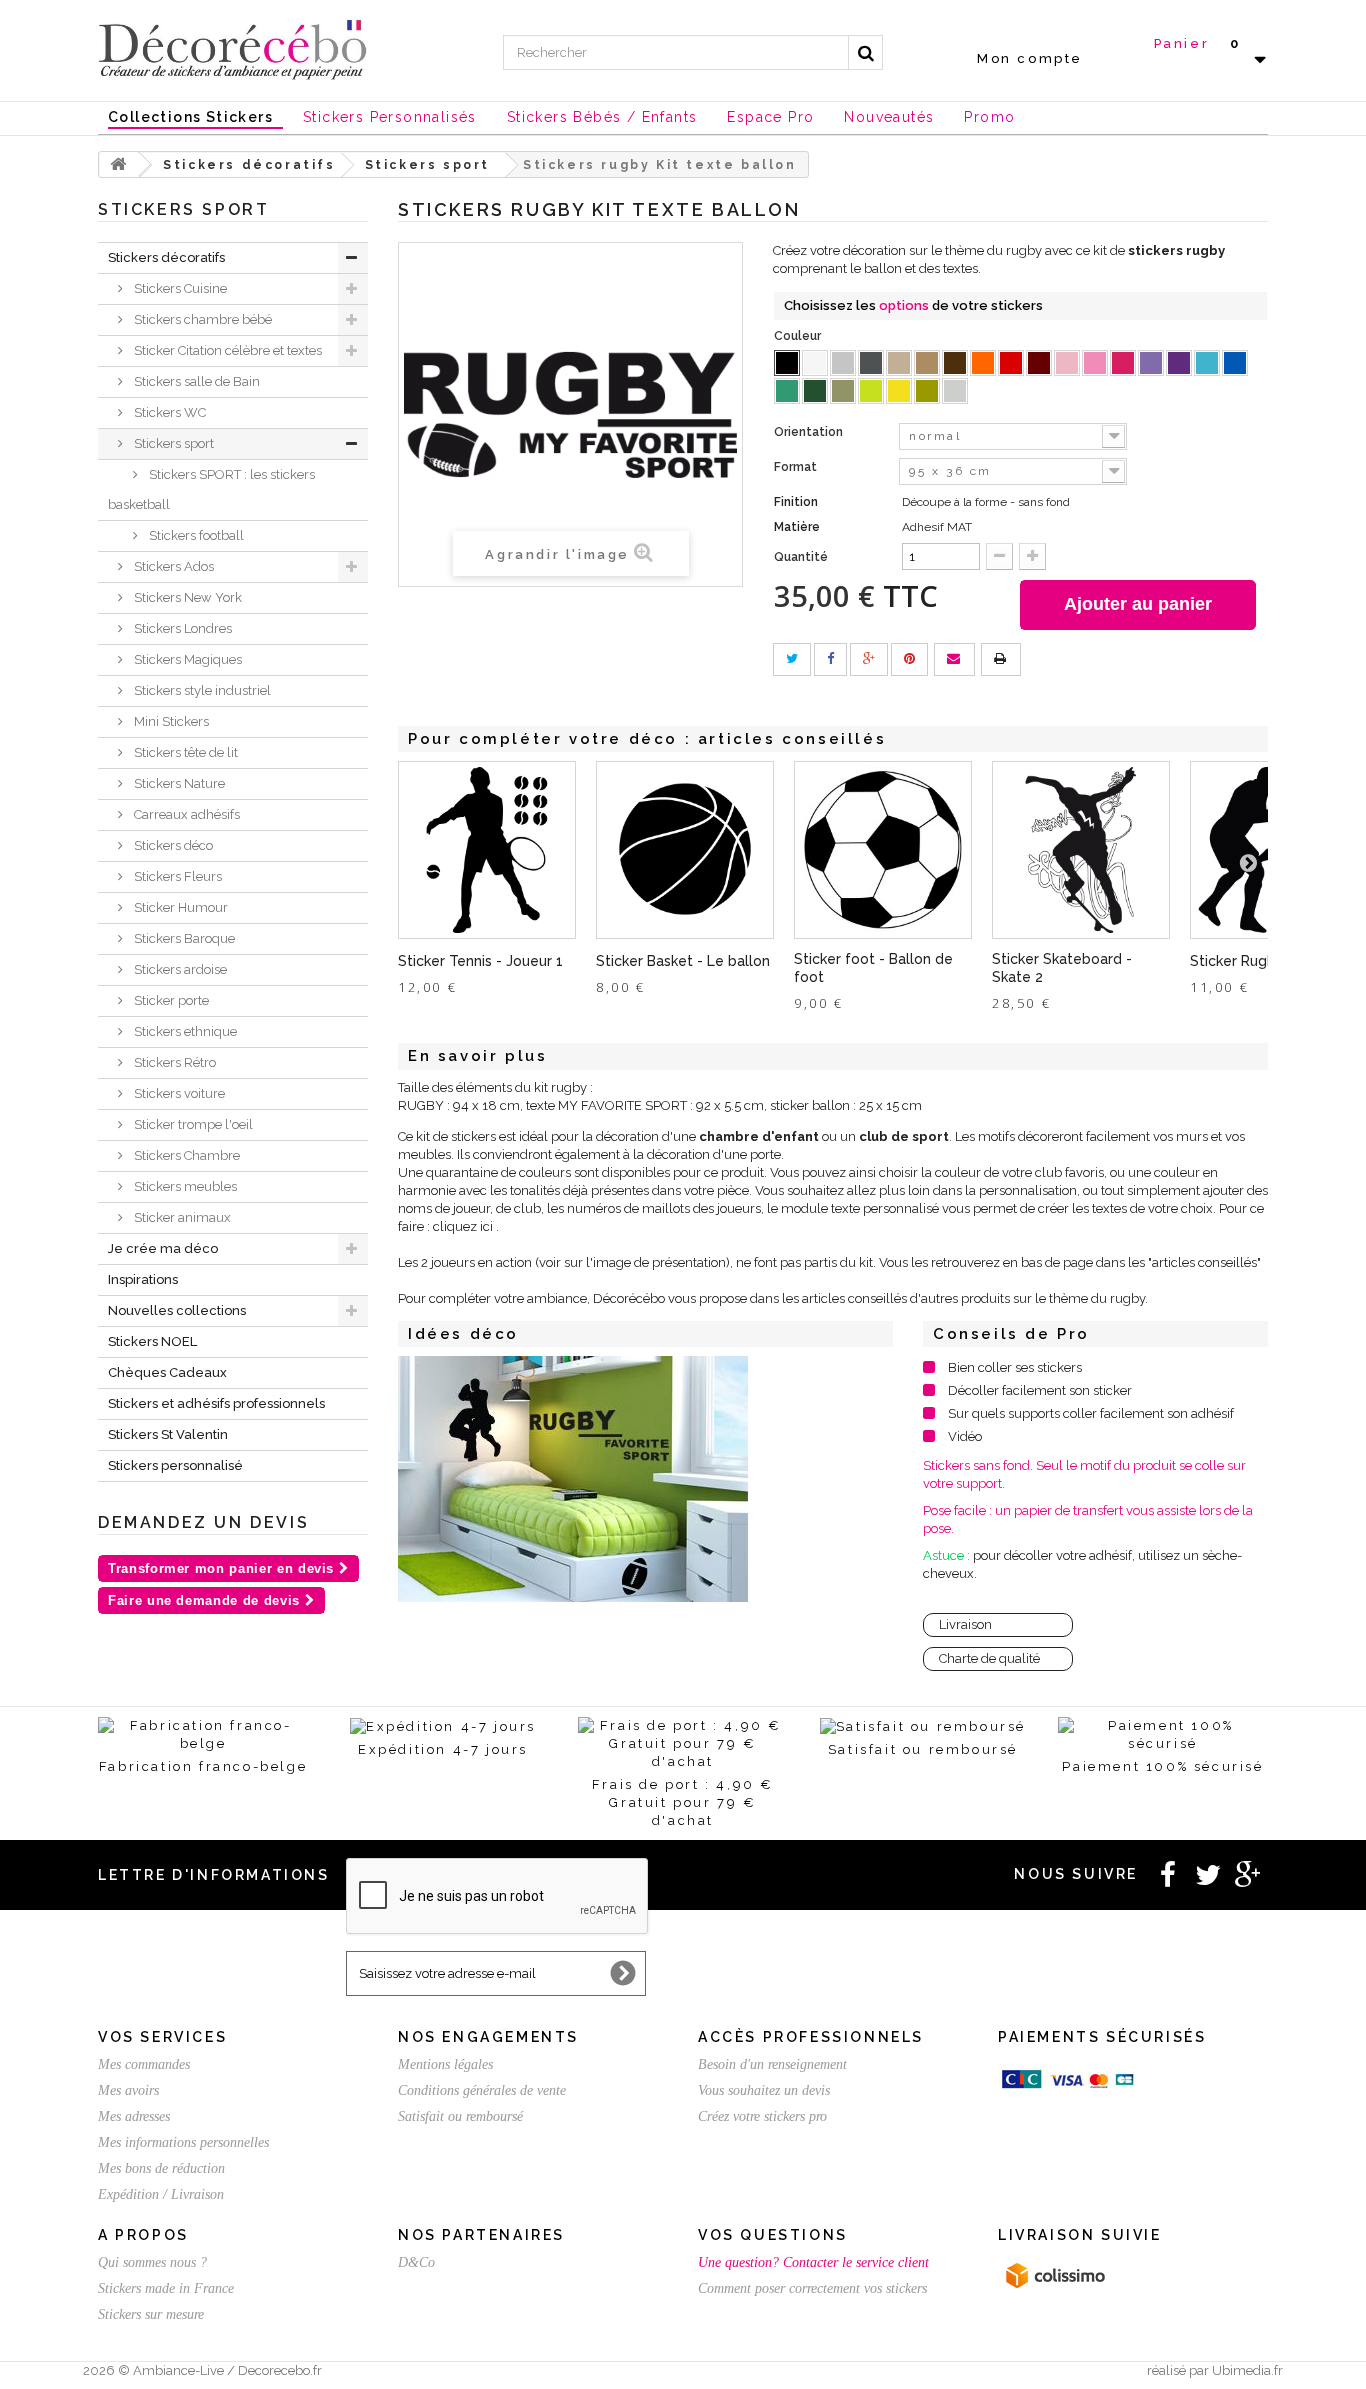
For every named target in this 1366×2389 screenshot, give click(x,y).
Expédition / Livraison (161, 2194)
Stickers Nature (178, 783)
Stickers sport (172, 443)
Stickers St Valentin (168, 1434)
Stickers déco (172, 845)
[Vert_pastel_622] (871, 391)
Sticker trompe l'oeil (192, 1124)
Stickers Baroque (183, 938)
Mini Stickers (170, 721)
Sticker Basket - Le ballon (683, 961)
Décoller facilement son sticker (1040, 1390)
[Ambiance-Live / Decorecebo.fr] (233, 48)
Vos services (162, 2037)
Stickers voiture (178, 1093)
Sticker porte (170, 1000)
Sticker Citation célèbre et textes (226, 350)
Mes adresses (134, 2116)
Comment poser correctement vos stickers (812, 2288)
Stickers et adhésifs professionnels (216, 1403)
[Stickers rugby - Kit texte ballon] (573, 1479)
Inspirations (143, 1279)
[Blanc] (815, 363)
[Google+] (869, 659)
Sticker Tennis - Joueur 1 (480, 961)
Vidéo (965, 1436)
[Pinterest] (909, 659)
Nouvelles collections (177, 1310)
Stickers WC (168, 412)
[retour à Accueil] (119, 164)
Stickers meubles (184, 1186)
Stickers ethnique (184, 1031)
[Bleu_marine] (1235, 363)
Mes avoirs (128, 2090)
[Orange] (983, 363)
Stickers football (195, 535)
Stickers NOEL (152, 1341)
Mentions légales (445, 2064)
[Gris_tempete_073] (871, 363)
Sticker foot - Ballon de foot (873, 968)
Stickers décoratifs (166, 257)
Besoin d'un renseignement (772, 2064)
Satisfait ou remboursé (460, 2116)
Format (797, 467)
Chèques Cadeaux (167, 1372)
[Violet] (1179, 363)
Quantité (801, 557)
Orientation (810, 432)
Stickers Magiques (186, 659)
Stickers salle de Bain (195, 381)
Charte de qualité (989, 1658)
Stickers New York (186, 597)
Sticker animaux (181, 1217)
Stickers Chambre (185, 1155)
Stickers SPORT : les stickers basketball (211, 489)
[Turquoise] (787, 391)
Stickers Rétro (173, 1062)
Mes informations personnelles (183, 2142)
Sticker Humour (179, 907)
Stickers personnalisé (175, 1465)
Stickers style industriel (201, 690)
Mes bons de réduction (161, 2168)
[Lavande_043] (1151, 363)
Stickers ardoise (179, 969)
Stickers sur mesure (151, 2314)
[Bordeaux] (1039, 363)
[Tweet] (792, 659)
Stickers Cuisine (179, 288)
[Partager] (830, 659)
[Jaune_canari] (899, 391)
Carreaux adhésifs (185, 814)
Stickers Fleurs (176, 876)
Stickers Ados (172, 566)
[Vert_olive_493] (843, 391)
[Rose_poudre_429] (1067, 363)
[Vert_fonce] (815, 391)
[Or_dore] (927, 391)
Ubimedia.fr (1247, 2370)
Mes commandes (144, 2064)
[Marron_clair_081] (927, 363)
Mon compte (1030, 58)
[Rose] (1095, 363)
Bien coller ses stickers (1015, 1367)
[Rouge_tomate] (1011, 363)
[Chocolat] (955, 363)
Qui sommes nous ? (152, 2262)
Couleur (799, 336)
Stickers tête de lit (184, 752)
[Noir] (787, 363)
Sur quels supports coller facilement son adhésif (1091, 1413)
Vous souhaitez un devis (764, 2090)
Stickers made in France (166, 2288)
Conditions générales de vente (482, 2090)
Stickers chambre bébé (201, 319)
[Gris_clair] (843, 363)
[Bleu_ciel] (1207, 363)
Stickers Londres (181, 628)
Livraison (965, 1624)
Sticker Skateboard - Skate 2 (1062, 968)
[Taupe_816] (899, 363)
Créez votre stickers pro (762, 2116)
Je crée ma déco (163, 1248)
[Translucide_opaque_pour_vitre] (955, 391)
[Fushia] (1123, 363)
